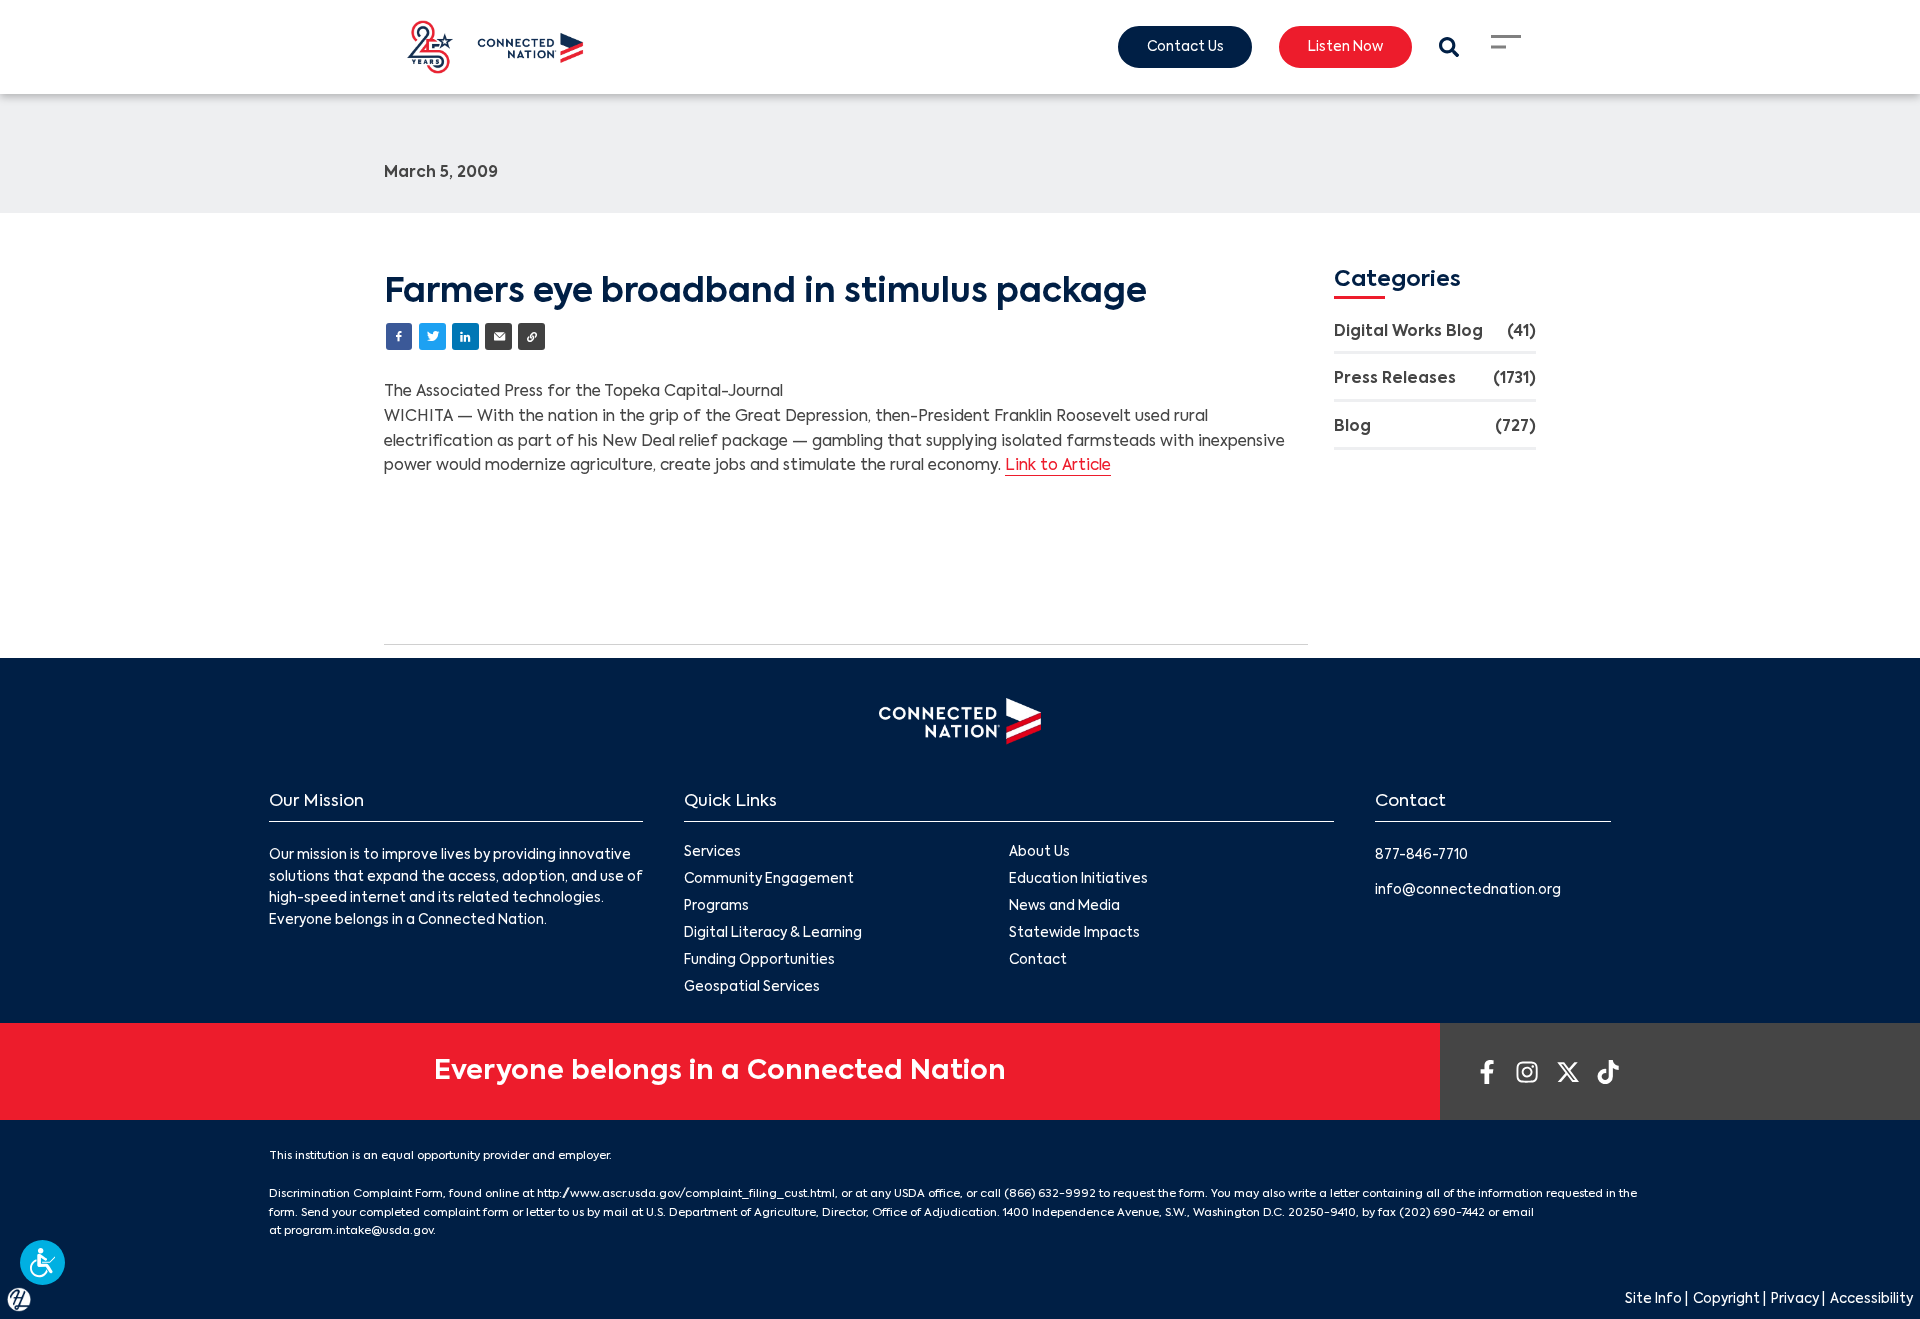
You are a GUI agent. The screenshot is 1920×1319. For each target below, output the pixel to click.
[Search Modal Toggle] (1448, 47)
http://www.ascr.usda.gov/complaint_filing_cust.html (686, 1194)
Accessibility (1871, 1299)
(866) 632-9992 (1050, 1194)
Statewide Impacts (1074, 933)
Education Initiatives (1078, 879)
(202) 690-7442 (1442, 1213)
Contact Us (1185, 47)
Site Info (1653, 1299)
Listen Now (1345, 47)
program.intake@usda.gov (358, 1231)
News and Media (1064, 906)
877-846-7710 (1421, 855)
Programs (716, 906)
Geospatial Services (752, 987)
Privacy (1795, 1299)
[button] (42, 1262)
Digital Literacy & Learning (773, 933)
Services (712, 852)
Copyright (1726, 1299)
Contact (1038, 960)
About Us (1039, 852)
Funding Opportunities (759, 960)
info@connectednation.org (1468, 890)
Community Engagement (769, 879)
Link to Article (1058, 466)
